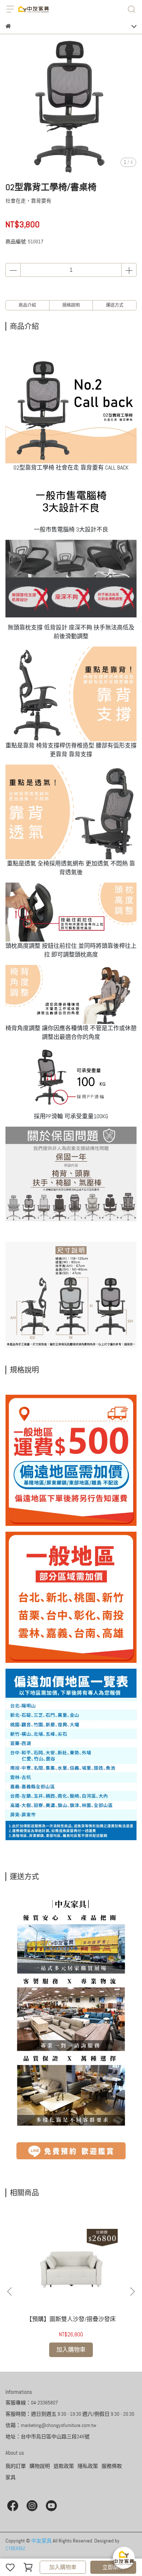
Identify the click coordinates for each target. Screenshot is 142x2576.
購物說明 (40, 2466)
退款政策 (64, 2466)
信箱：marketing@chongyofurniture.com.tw (51, 2425)
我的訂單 (16, 2466)
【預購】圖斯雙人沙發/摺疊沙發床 (71, 2319)
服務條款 (112, 2466)
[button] (132, 2292)
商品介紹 (27, 305)
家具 (11, 2477)
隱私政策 (88, 2466)
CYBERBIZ (15, 2548)
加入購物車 (63, 2567)
